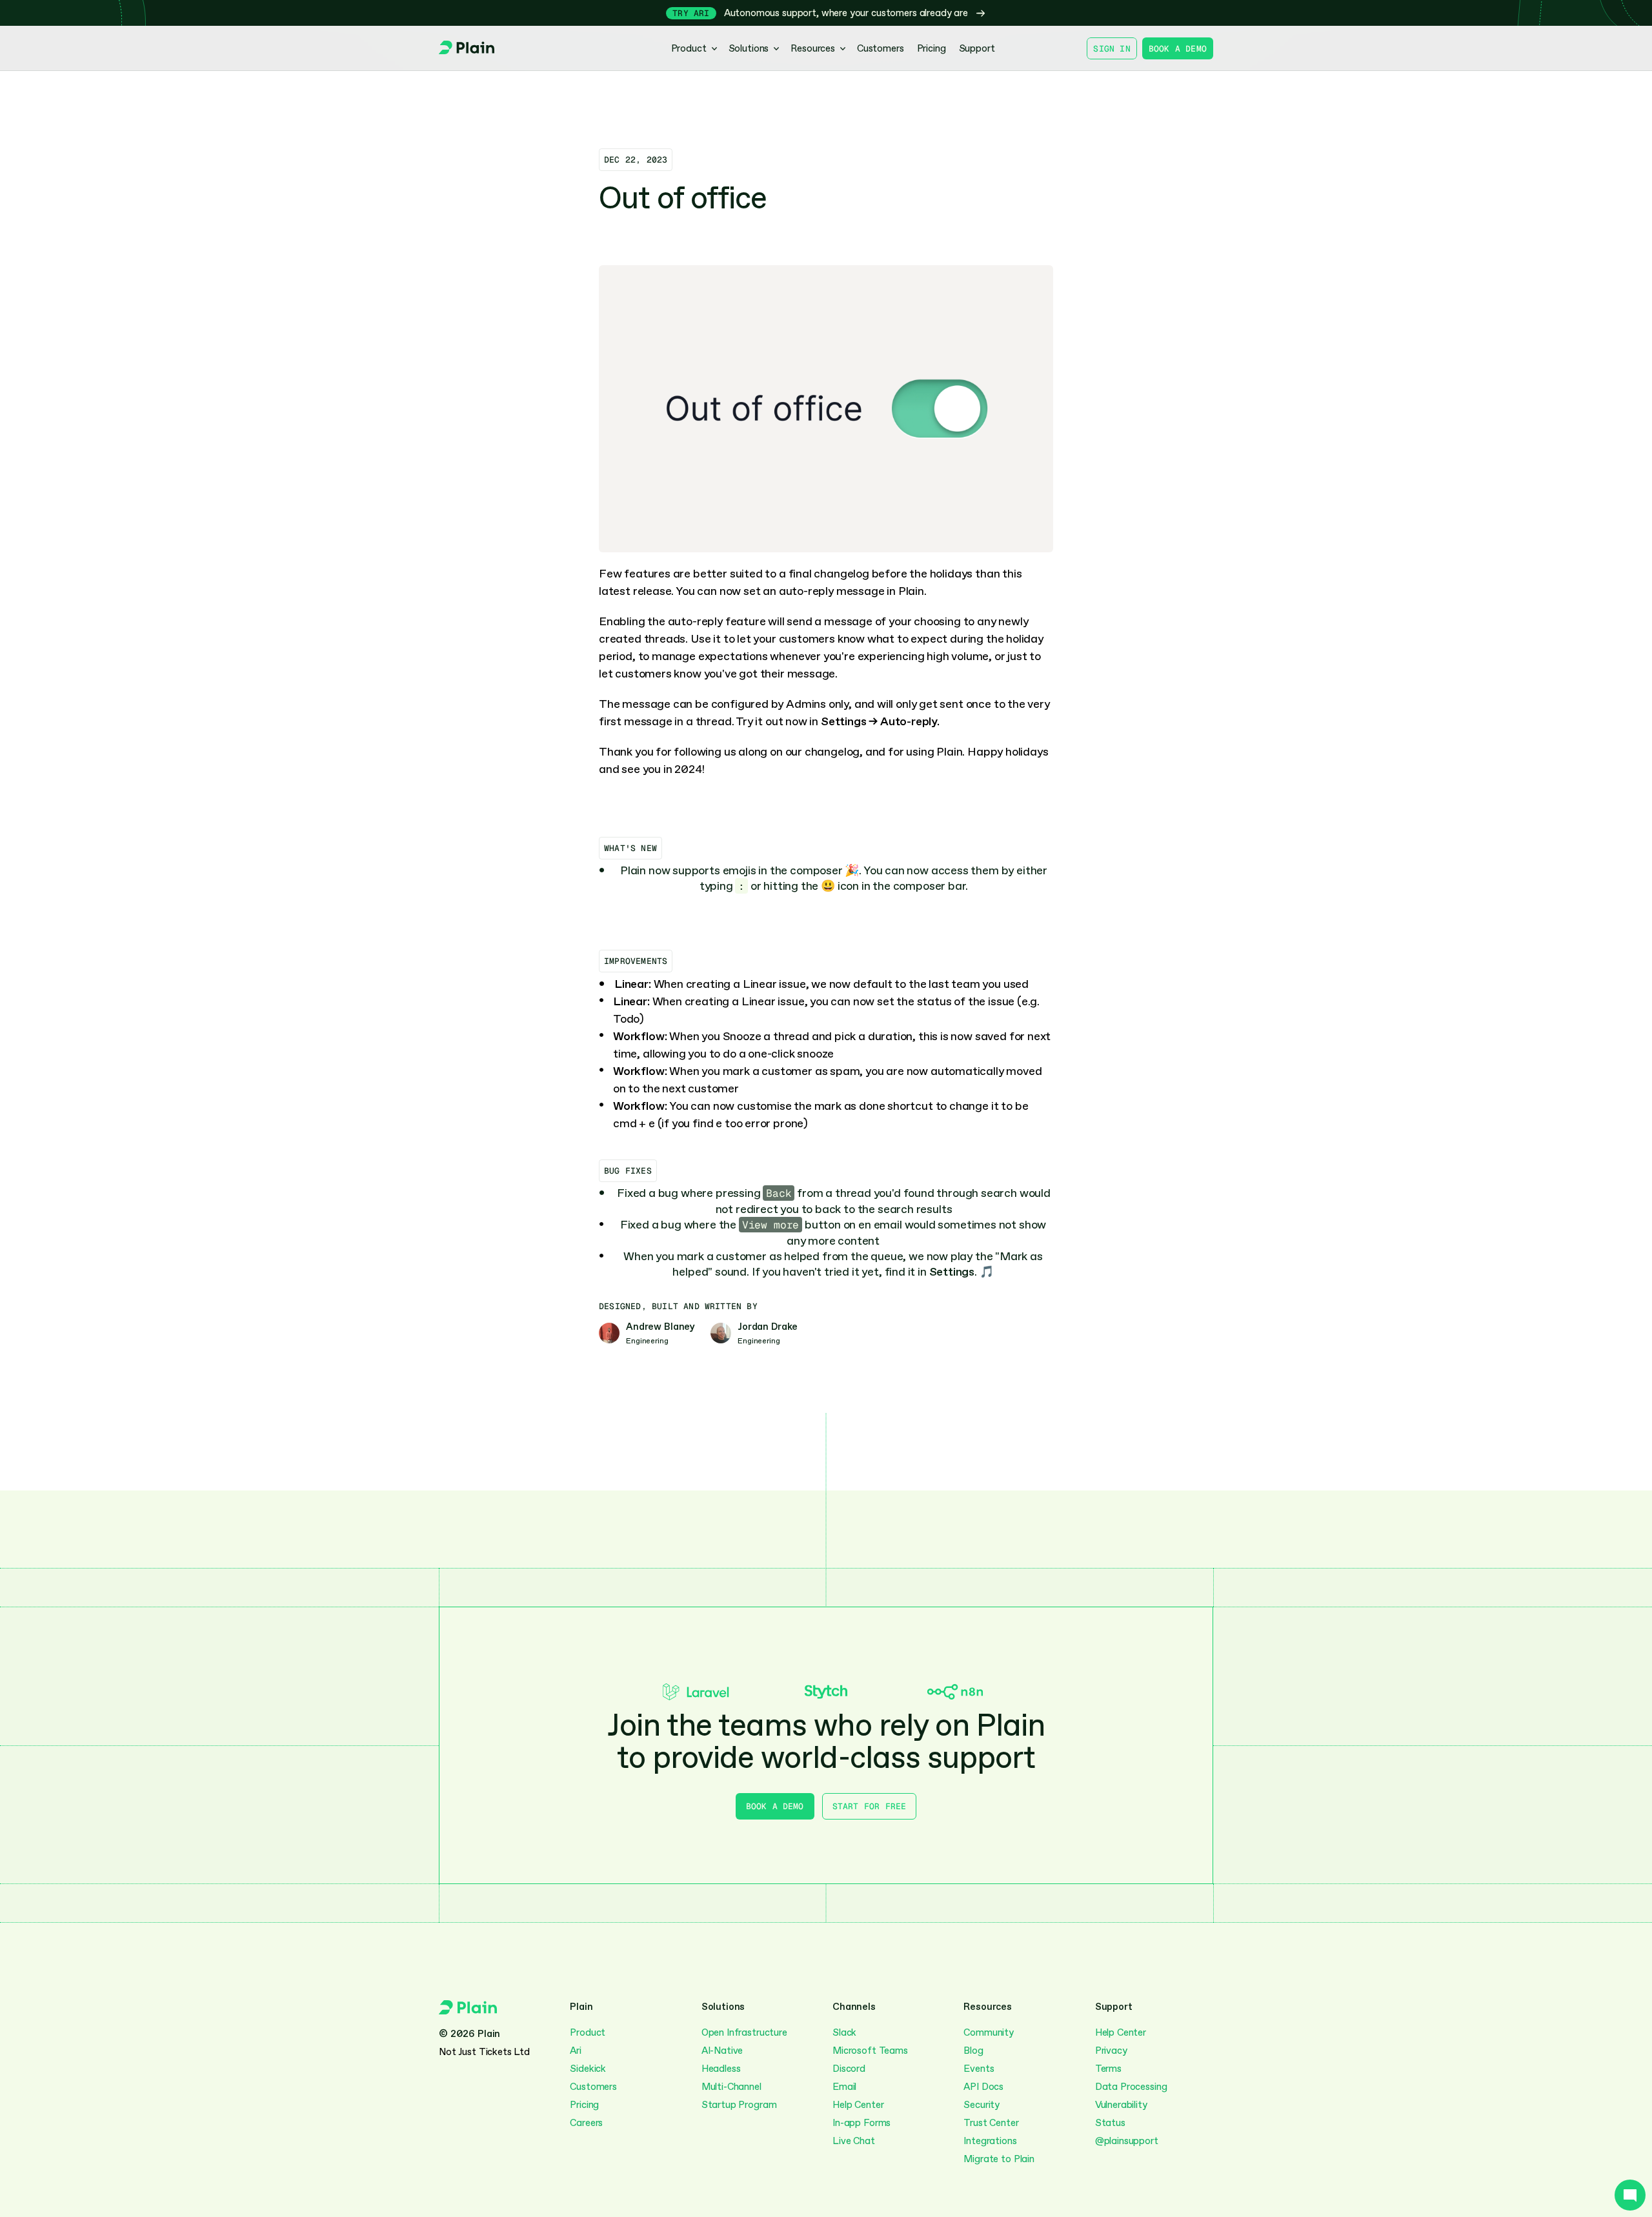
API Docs (983, 2087)
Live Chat (854, 2141)
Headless (721, 2069)
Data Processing (1131, 2087)
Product (588, 2032)
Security (982, 2105)
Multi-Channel (733, 2087)
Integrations (990, 2141)
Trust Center (991, 2123)
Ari (576, 2051)
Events (979, 2069)
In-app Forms (861, 2123)
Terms (1108, 2069)
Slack (844, 2032)
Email (844, 2087)
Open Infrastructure (744, 2032)
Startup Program (739, 2105)
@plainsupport (1127, 2141)
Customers (593, 2087)
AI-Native (722, 2051)
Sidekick (588, 2069)
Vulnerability (1121, 2105)
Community (989, 2032)
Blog (973, 2051)
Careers (586, 2123)
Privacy (1111, 2051)
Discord (849, 2069)
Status (1110, 2123)
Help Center (858, 2105)
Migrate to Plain (999, 2159)
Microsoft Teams (870, 2051)
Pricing (584, 2105)
